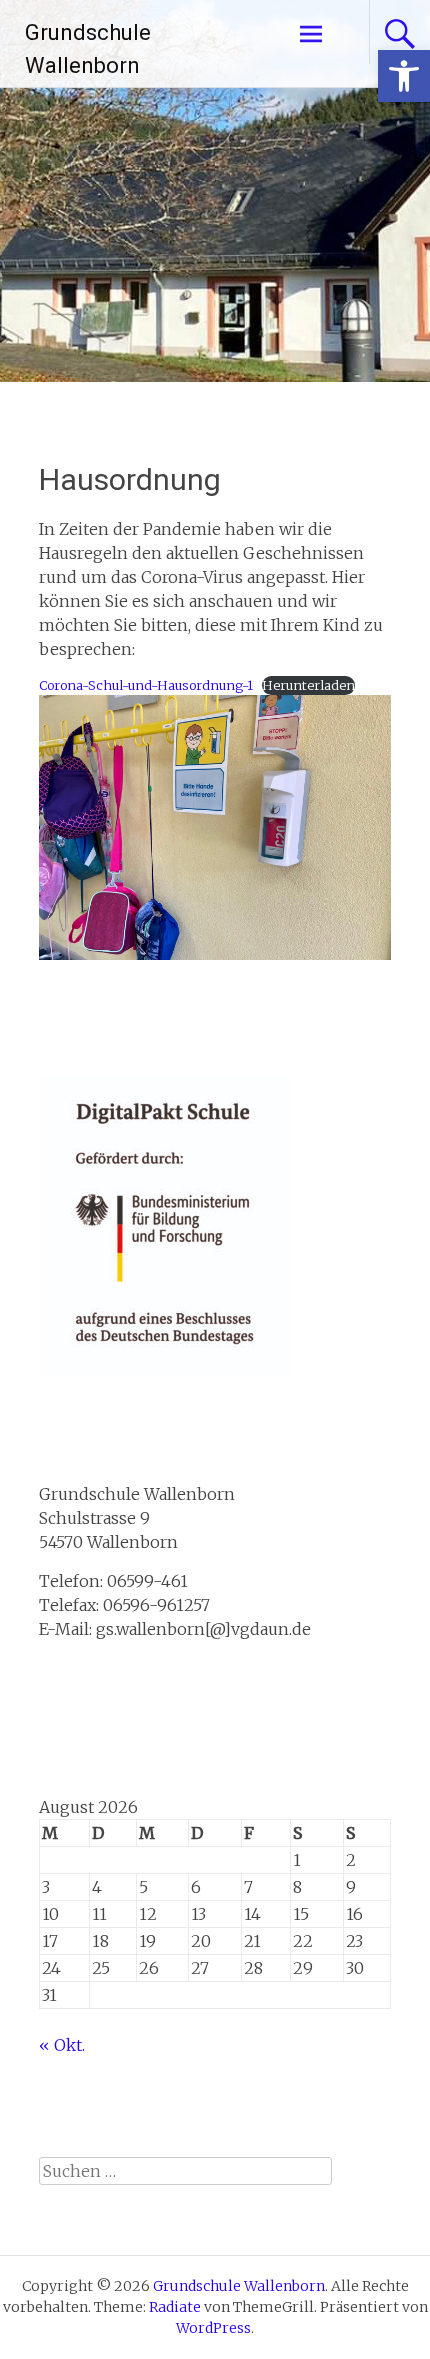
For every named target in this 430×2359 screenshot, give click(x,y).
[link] (404, 76)
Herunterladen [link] (308, 685)
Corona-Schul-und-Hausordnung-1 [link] (146, 685)
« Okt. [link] (62, 2045)
